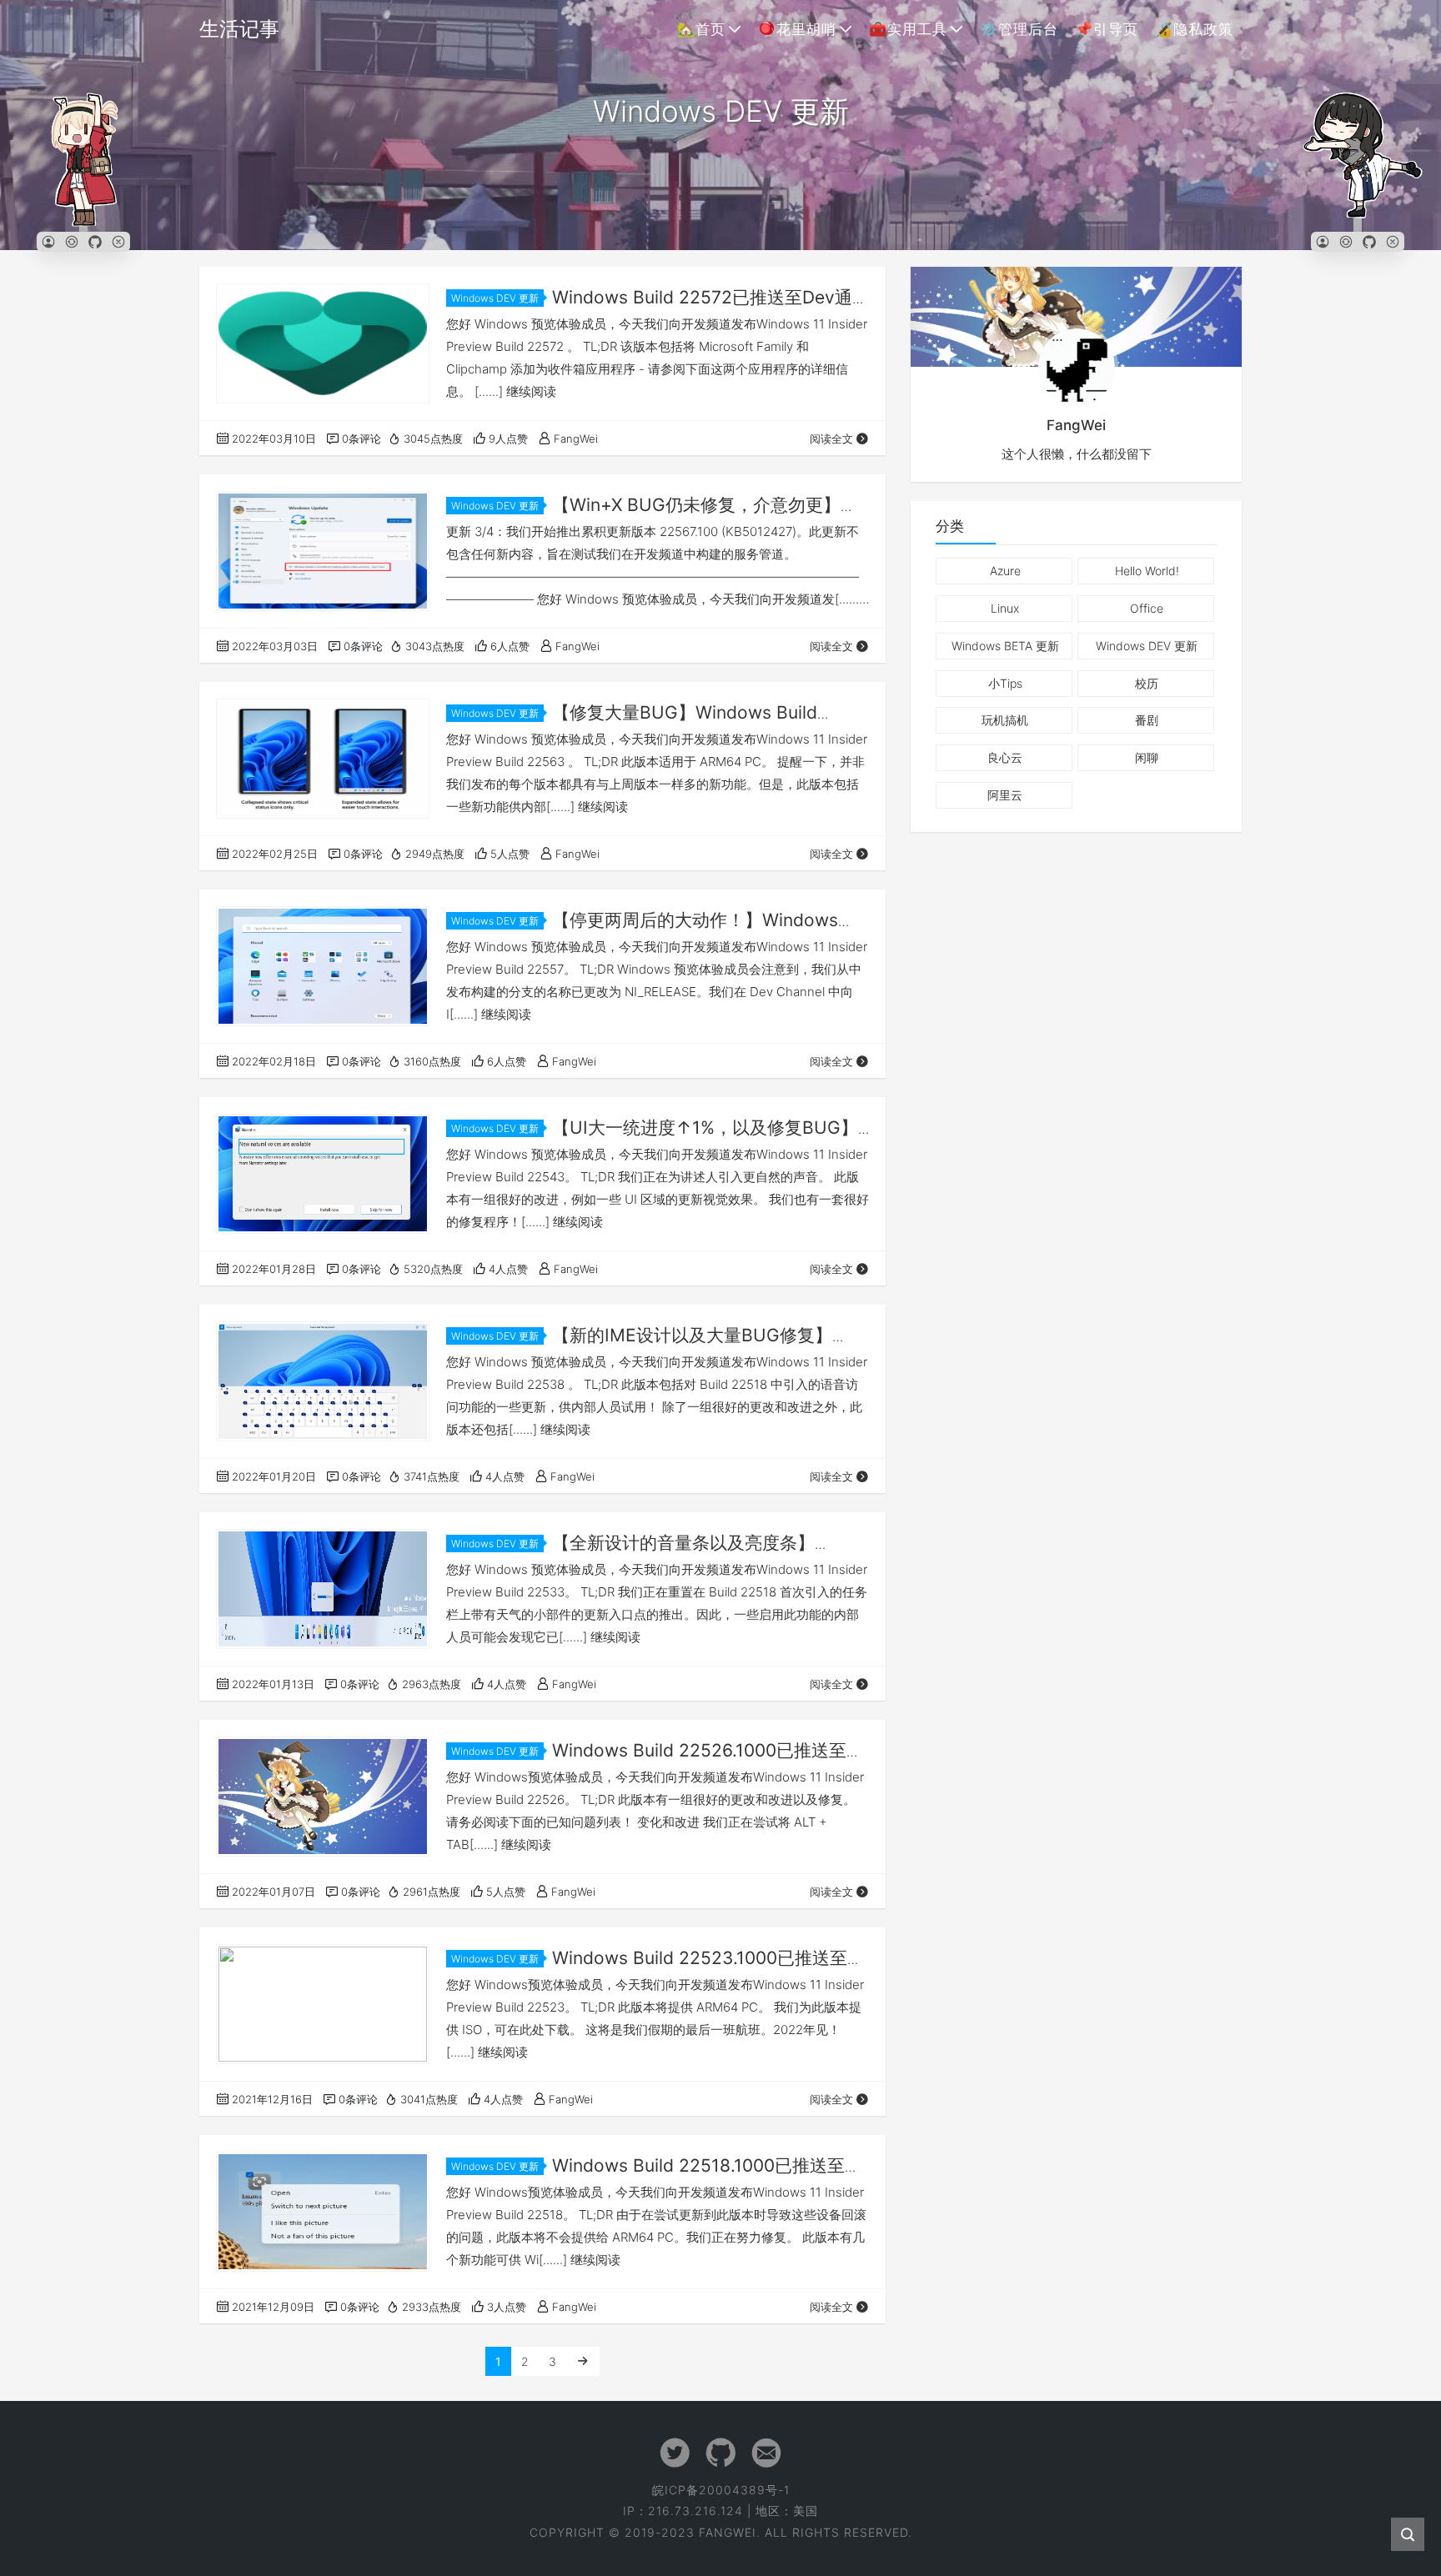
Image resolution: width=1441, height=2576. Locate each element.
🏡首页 (701, 29)
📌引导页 (1107, 29)
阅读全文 (831, 439)
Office (1147, 608)
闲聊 (1147, 757)
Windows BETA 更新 (1005, 646)
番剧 (1147, 720)
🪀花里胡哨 (797, 29)
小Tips (1005, 683)
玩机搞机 (1005, 720)
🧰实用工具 (908, 29)
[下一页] (583, 2361)
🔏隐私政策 (1194, 29)
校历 (1147, 683)
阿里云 (1005, 795)
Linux (1005, 608)
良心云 (1005, 757)
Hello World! (1147, 571)
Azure (1005, 571)
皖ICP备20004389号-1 (721, 2490)
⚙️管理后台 (1019, 29)
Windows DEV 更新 (495, 298)
